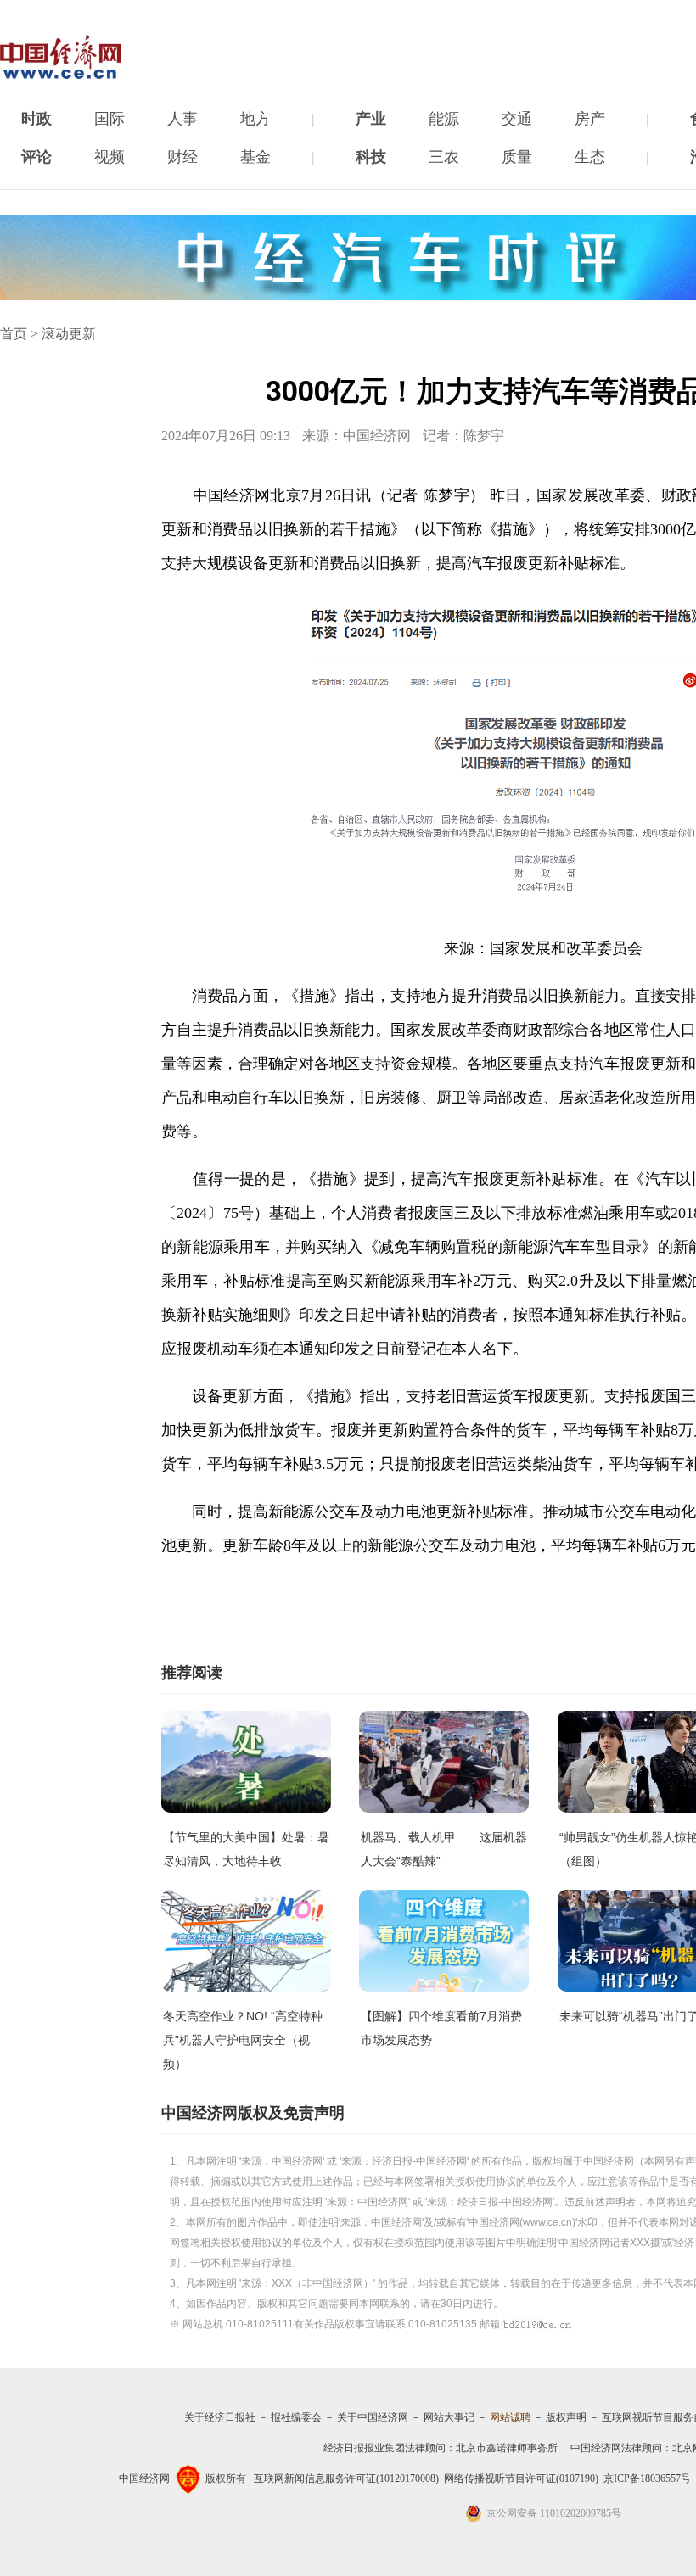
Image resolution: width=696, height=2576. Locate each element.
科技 (371, 157)
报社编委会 (296, 2417)
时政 (36, 119)
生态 (590, 157)
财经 (182, 157)
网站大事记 (449, 2417)
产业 (371, 119)
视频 (109, 157)
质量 (517, 157)
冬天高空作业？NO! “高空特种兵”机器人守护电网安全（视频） (243, 2040)
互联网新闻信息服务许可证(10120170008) (346, 2478)
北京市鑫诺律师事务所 (507, 2448)
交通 (517, 119)
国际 (109, 119)
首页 (14, 334)
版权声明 (566, 2417)
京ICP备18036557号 (647, 2478)
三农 (444, 157)
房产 (590, 119)
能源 (444, 119)
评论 (36, 157)
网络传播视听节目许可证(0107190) (521, 2478)
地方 (255, 119)
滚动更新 (69, 334)
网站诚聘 (510, 2417)
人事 (182, 119)
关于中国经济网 (373, 2417)
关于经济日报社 (220, 2417)
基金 (255, 157)
